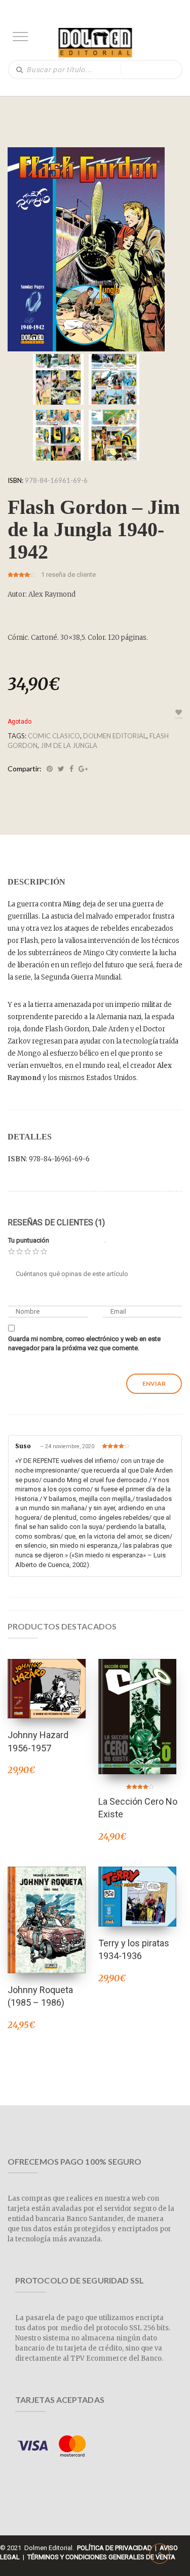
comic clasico (54, 736)
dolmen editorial (115, 736)
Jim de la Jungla (69, 745)
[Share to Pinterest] (50, 769)
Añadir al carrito (47, 1675)
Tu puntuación (29, 1240)
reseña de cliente (68, 575)
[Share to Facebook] (71, 769)
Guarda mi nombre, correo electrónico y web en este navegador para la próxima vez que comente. (84, 1344)
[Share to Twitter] (61, 769)
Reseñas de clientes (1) (56, 1222)
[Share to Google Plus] (83, 769)
